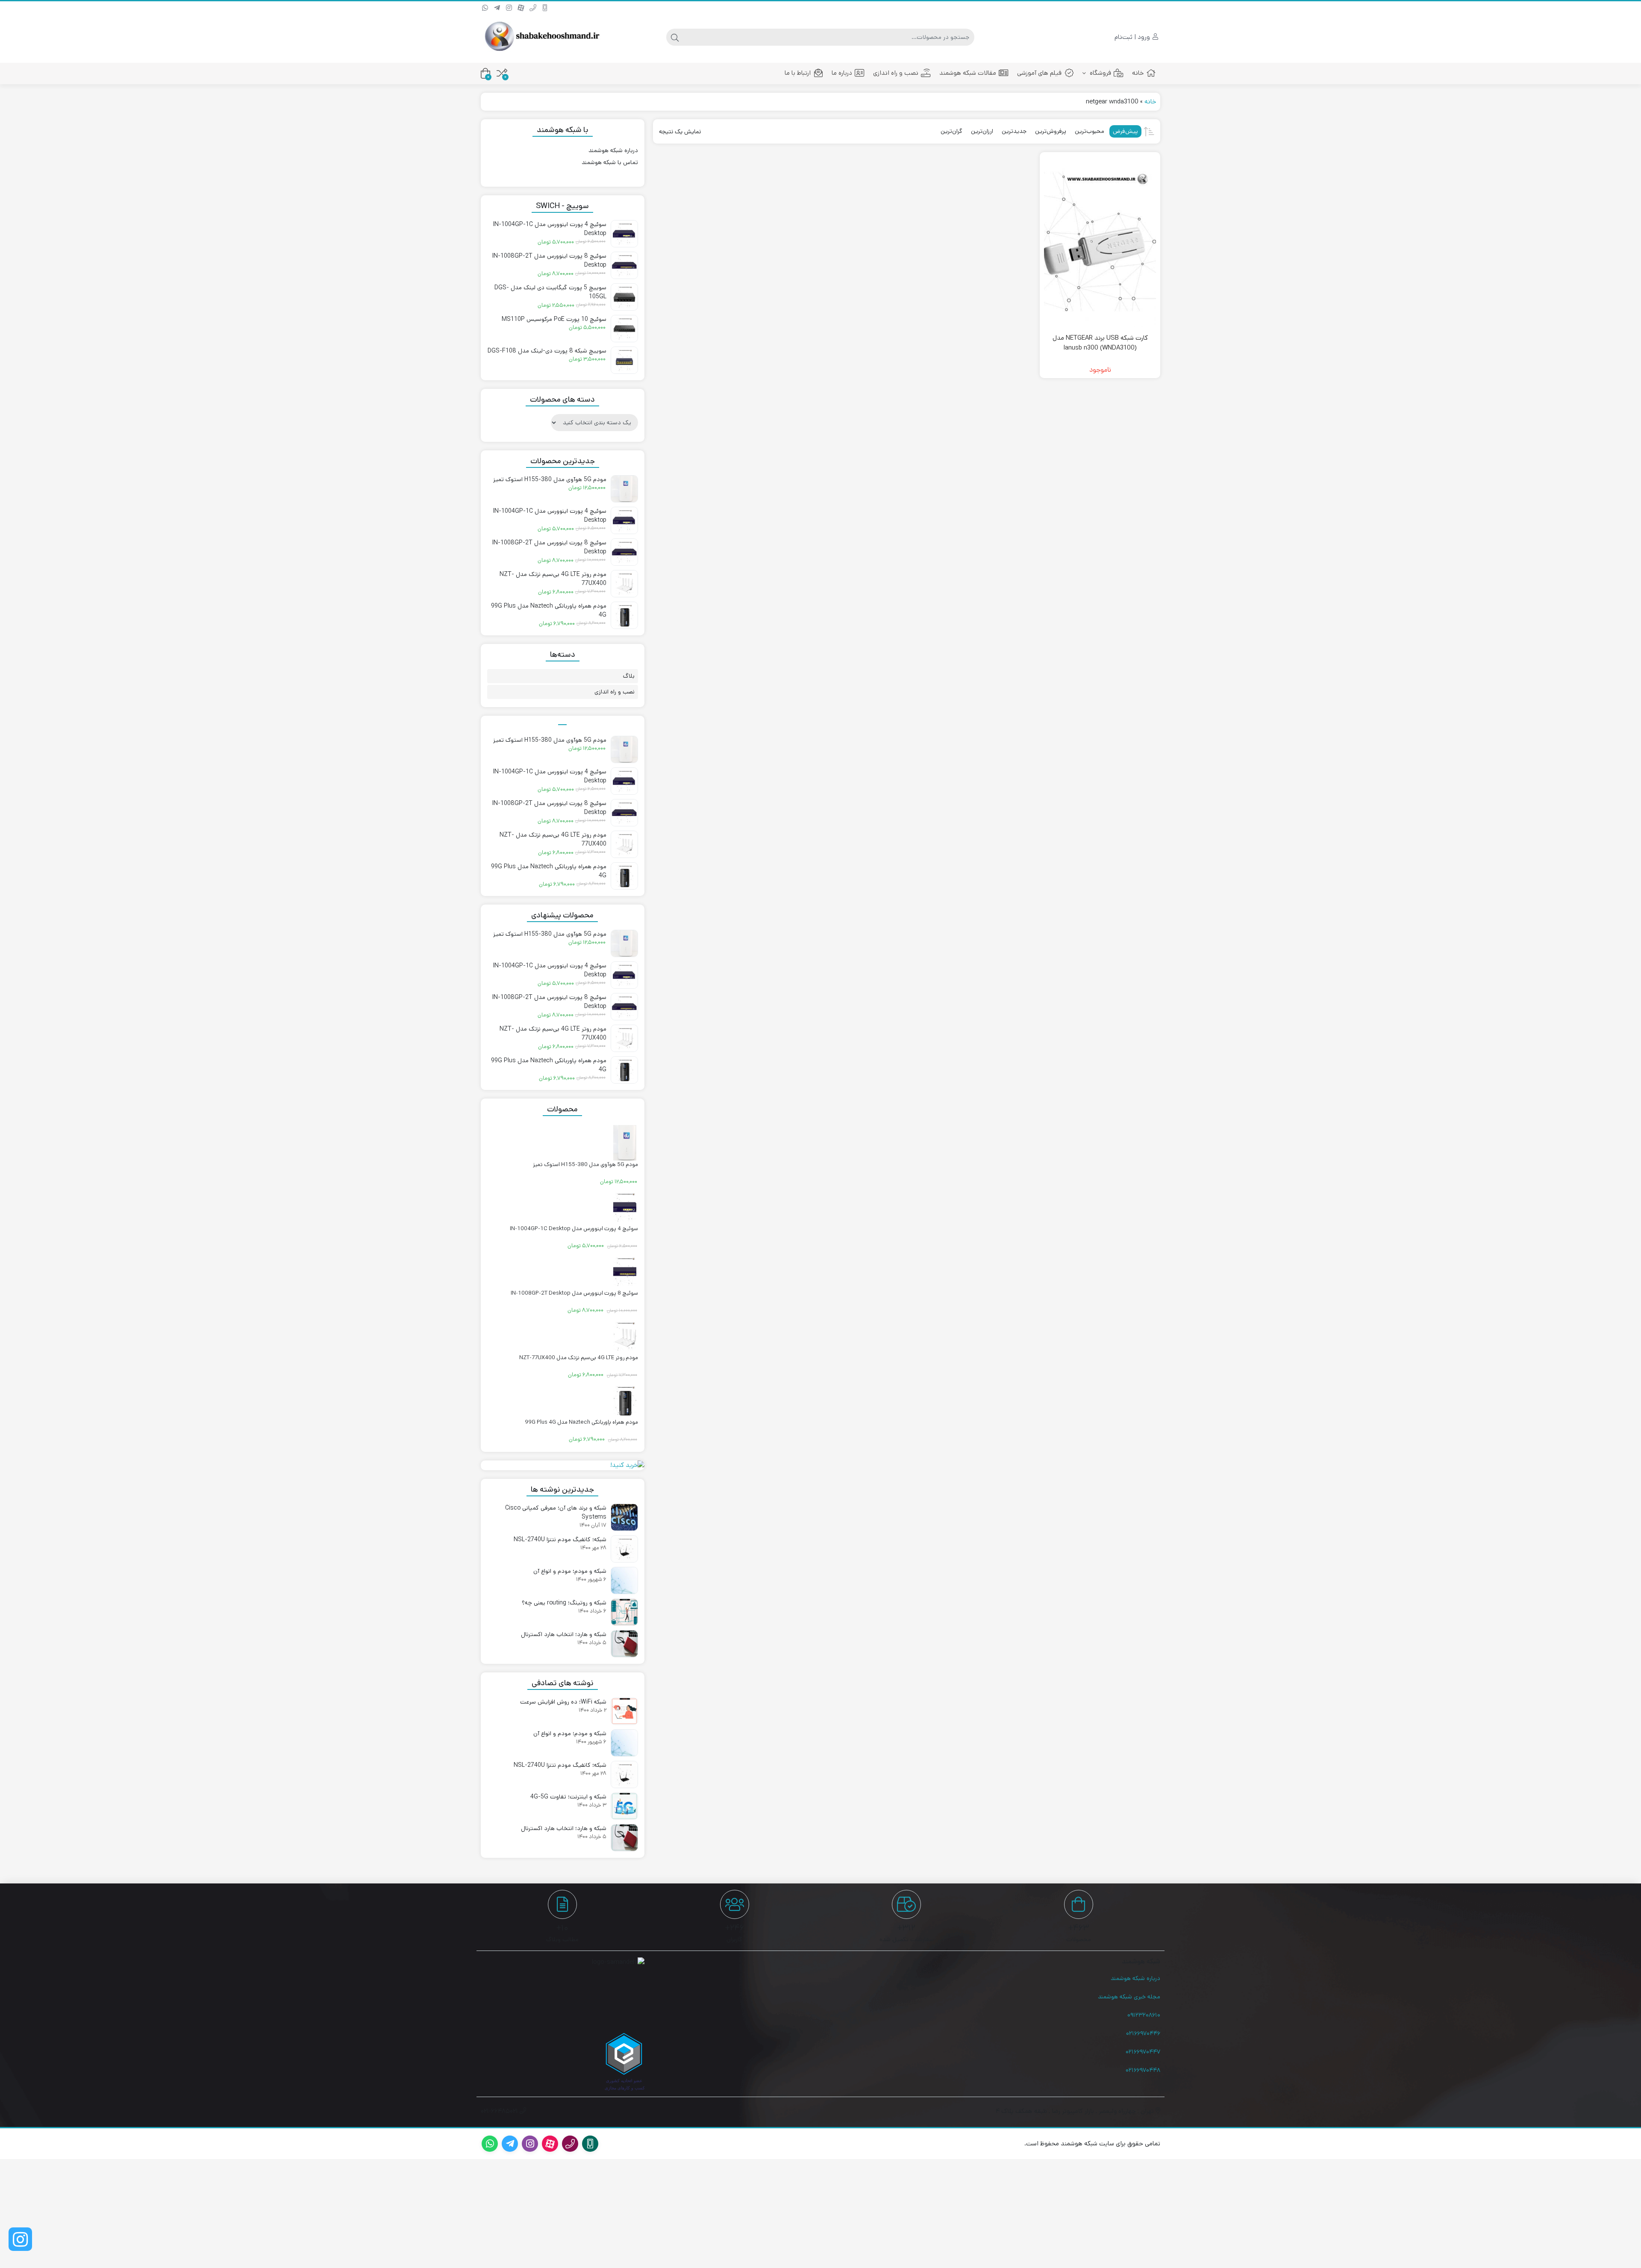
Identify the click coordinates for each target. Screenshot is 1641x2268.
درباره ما (842, 73)
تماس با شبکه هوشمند (610, 162)
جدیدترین (1014, 131)
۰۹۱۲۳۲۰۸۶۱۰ (1144, 2015)
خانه (1138, 73)
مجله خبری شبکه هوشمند (1129, 1997)
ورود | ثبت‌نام (1133, 37)
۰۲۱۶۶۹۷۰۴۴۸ (1143, 2070)
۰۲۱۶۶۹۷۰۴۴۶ (1143, 2033)
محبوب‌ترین (1090, 131)
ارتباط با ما (798, 73)
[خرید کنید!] (563, 1465)
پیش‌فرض (1125, 131)
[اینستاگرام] (20, 2239)
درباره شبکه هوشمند (613, 150)
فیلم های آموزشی (1039, 73)
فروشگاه (1100, 73)
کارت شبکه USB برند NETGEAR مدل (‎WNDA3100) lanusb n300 (1100, 343)
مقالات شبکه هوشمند (968, 73)
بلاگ (629, 676)
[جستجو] (675, 37)
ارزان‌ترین (982, 131)
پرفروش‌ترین (1051, 131)
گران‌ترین (951, 131)
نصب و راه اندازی (896, 73)
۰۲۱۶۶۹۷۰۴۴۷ (1143, 2052)
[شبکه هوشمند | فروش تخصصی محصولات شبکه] (541, 37)
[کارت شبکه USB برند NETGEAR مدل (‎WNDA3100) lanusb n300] (1100, 242)
